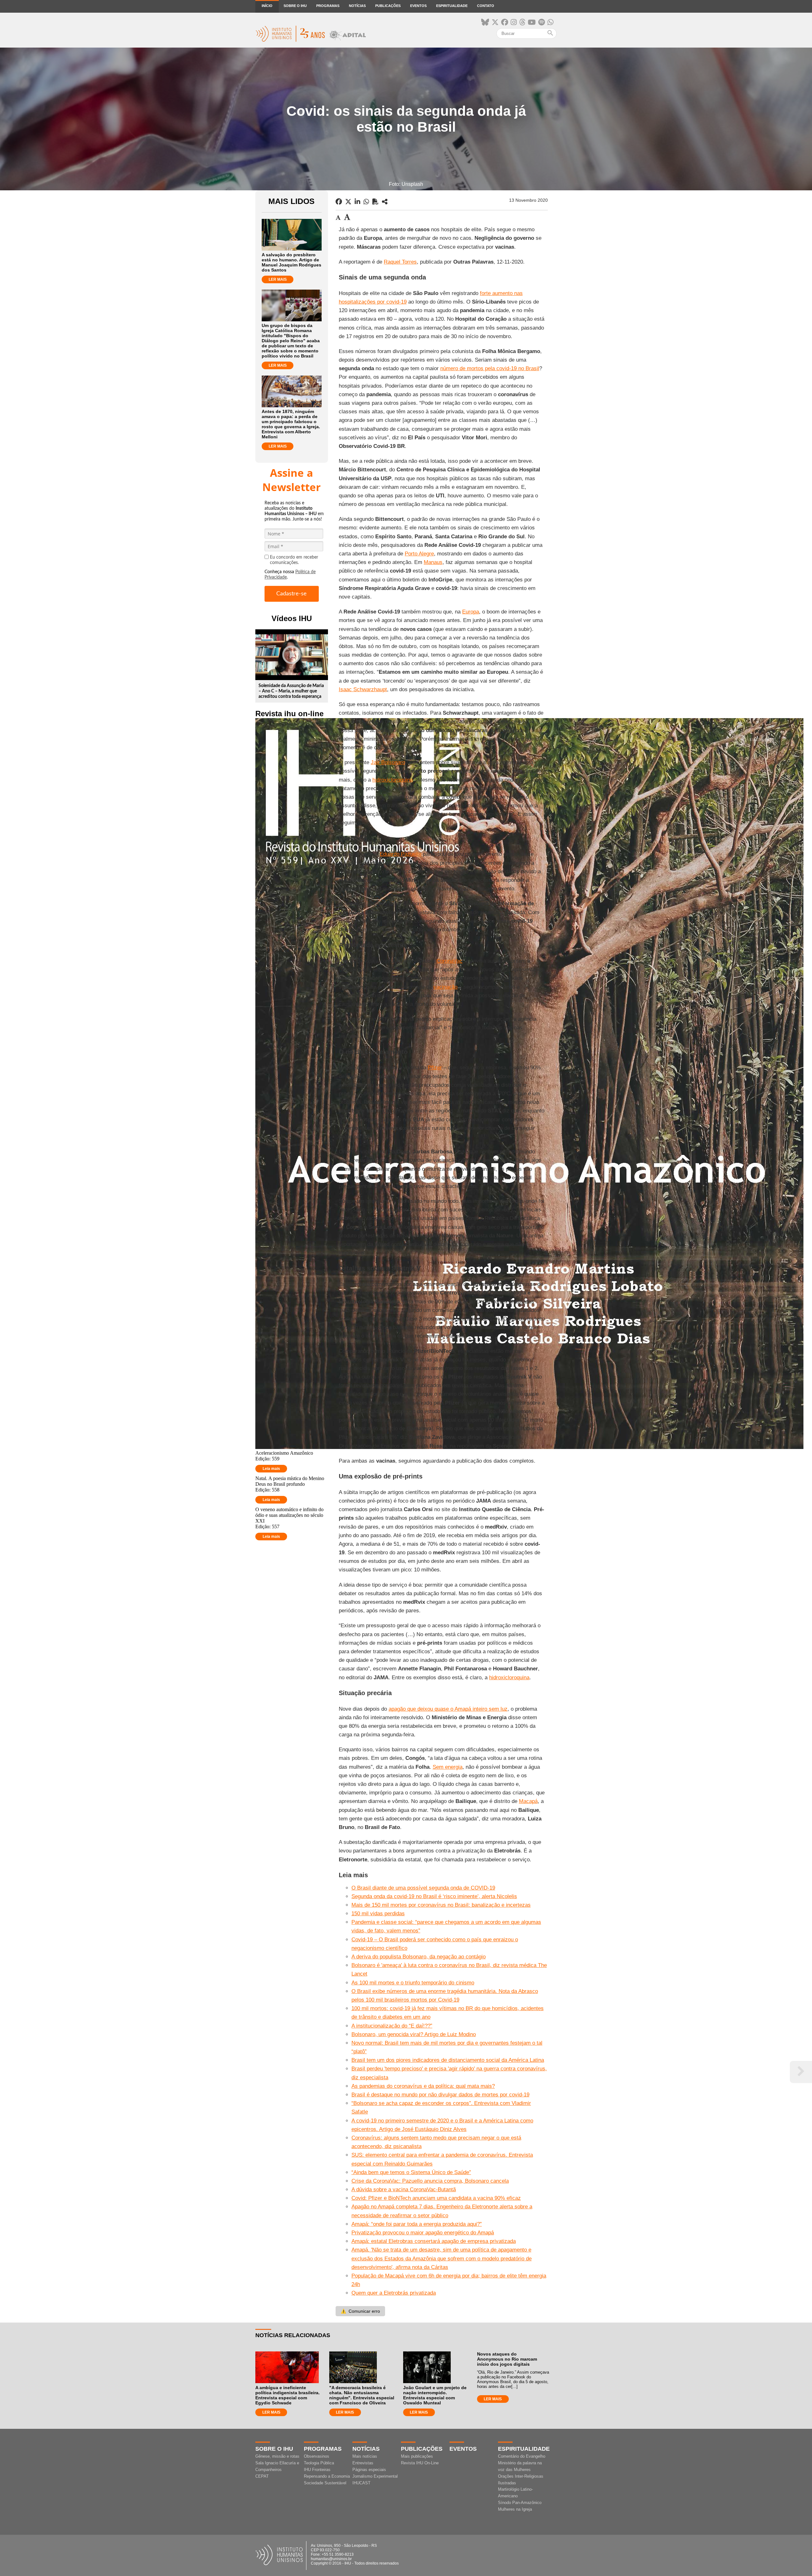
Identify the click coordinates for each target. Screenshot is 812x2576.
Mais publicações (417, 2456)
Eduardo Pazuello (400, 854)
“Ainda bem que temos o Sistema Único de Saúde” (411, 2172)
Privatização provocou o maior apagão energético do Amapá (423, 2233)
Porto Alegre (419, 554)
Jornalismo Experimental (375, 2476)
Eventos (418, 6)
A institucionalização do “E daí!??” (392, 2026)
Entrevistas (363, 2463)
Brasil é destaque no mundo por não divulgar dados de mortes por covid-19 (440, 2095)
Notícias (357, 6)
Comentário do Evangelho (522, 2456)
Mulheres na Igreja (515, 2509)
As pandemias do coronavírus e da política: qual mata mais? (423, 2086)
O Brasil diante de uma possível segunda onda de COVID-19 (423, 1888)
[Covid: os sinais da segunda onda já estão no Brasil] (385, 202)
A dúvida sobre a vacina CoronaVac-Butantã (404, 2189)
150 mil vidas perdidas (378, 1914)
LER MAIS (278, 279)
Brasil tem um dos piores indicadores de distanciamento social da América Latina (448, 2060)
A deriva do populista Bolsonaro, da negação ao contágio (419, 1957)
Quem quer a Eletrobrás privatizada (394, 2293)
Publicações (388, 6)
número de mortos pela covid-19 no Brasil (490, 368)
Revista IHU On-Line (420, 2463)
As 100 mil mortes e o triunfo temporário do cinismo (413, 1983)
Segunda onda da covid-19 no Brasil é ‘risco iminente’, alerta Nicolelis (434, 1896)
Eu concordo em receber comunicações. (294, 560)
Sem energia (448, 1767)
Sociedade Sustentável (325, 2483)
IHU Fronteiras (317, 2470)
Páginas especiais (369, 2470)
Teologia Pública (319, 2463)
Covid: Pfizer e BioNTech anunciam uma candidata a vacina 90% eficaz (436, 2198)
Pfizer (435, 1068)
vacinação (445, 987)
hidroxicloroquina (393, 780)
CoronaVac (449, 961)
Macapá (528, 1801)
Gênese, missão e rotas (277, 2456)
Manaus (433, 562)
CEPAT (262, 2476)
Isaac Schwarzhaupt (363, 689)
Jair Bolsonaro (388, 762)
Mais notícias (365, 2456)
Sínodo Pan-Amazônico (520, 2503)
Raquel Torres (400, 262)
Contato (486, 6)
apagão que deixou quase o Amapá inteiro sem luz (448, 1709)
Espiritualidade (452, 6)
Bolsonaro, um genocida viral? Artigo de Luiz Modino (414, 2034)
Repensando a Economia (327, 2476)
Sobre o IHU (295, 6)
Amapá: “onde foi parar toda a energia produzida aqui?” (417, 2224)
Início (267, 6)
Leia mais (271, 1469)
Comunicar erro (360, 2311)
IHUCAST (361, 2483)
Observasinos (317, 2456)
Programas (328, 6)
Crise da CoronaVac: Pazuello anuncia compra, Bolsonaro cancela (430, 2181)
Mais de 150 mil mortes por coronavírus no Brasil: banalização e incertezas (441, 1905)
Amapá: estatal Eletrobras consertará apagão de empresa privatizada (434, 2241)
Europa (471, 612)
